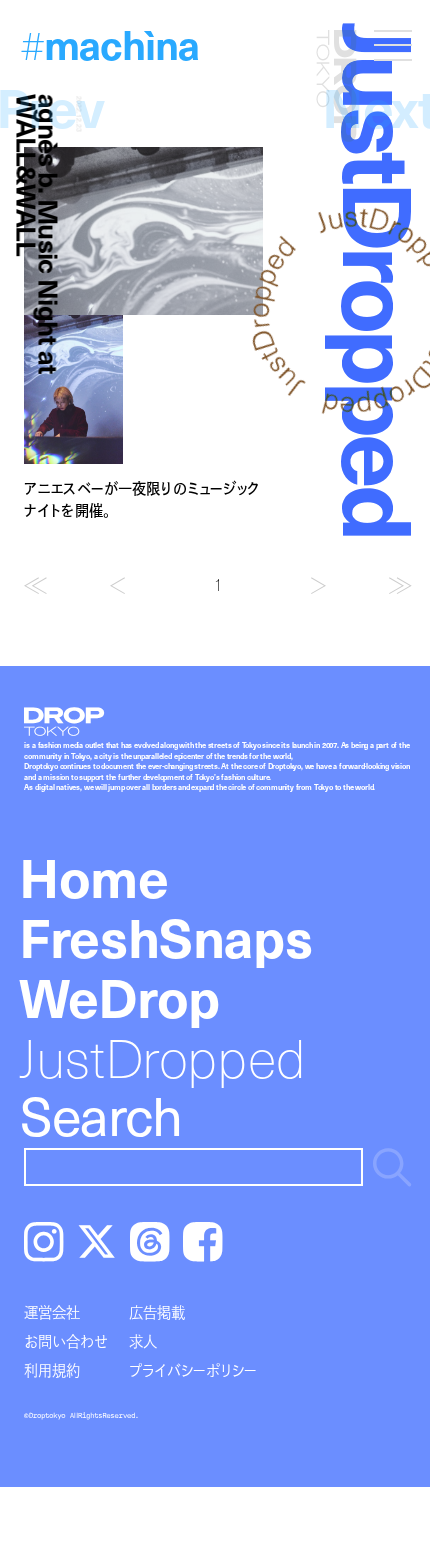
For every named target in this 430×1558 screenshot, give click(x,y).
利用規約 (52, 1370)
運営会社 (52, 1312)
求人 (143, 1341)
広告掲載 (157, 1312)
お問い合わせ (66, 1341)
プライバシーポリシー (193, 1370)
